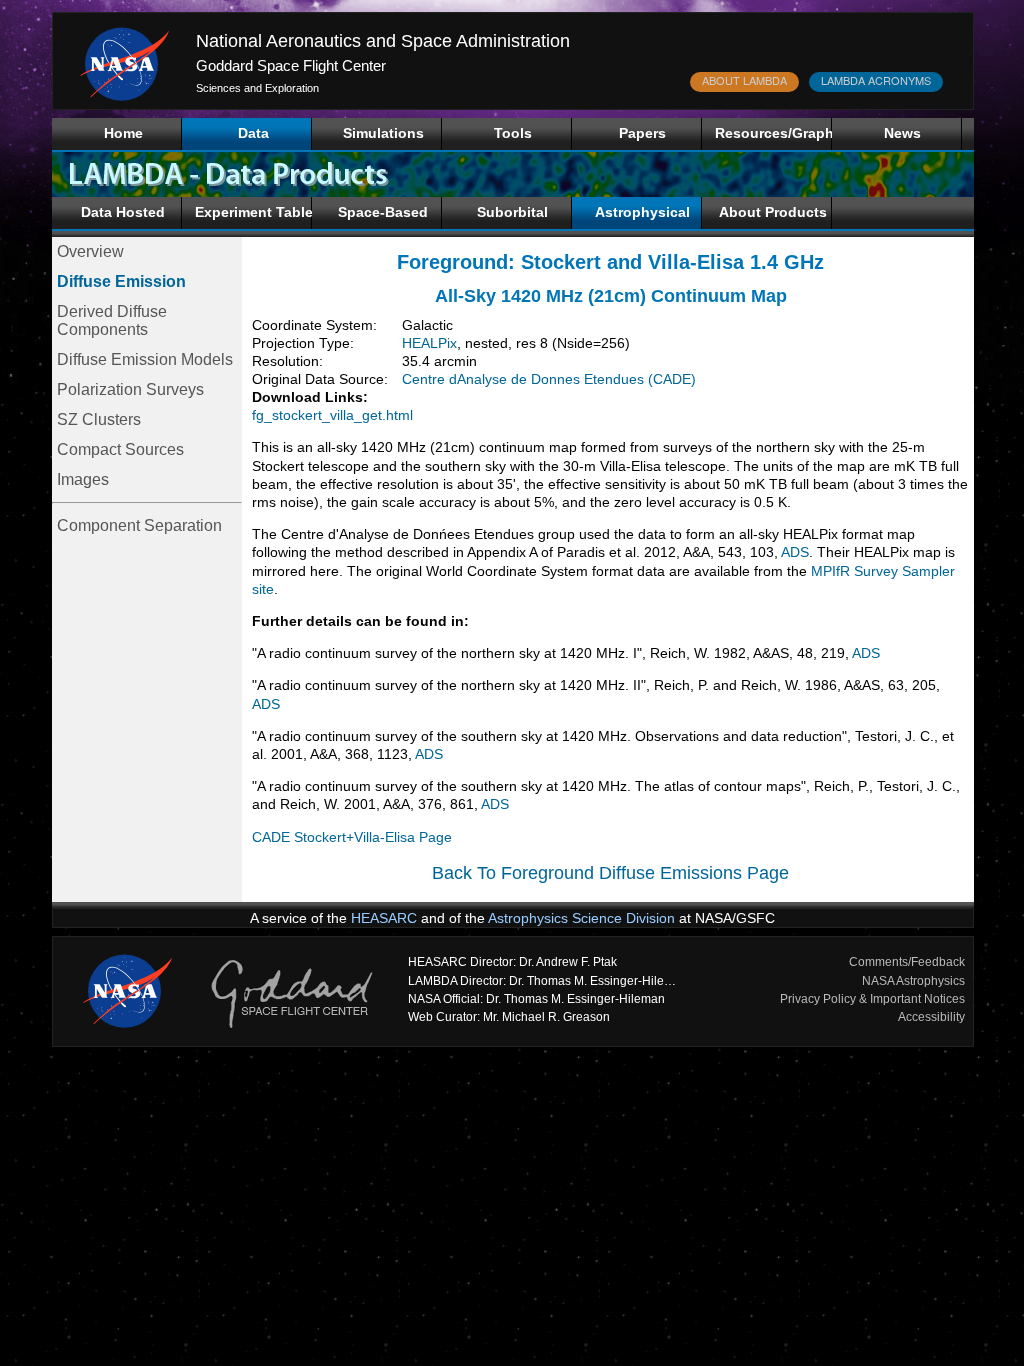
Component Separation (139, 525)
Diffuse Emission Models (145, 359)
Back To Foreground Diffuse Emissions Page (610, 873)
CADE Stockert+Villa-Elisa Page (352, 837)
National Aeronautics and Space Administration (383, 41)
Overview (90, 251)
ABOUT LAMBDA (744, 80)
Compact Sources (120, 449)
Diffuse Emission (121, 281)
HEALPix (429, 343)
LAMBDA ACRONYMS (876, 80)
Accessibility (931, 1017)
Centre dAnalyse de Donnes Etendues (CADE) (549, 379)
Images (83, 479)
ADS (793, 552)
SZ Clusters (99, 419)
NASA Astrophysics (913, 981)
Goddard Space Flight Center (291, 65)
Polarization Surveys (130, 389)
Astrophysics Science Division (581, 918)
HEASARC (384, 918)
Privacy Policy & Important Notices (872, 999)
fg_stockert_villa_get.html (332, 415)
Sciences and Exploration (257, 88)
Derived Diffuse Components (112, 320)
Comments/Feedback (907, 962)
